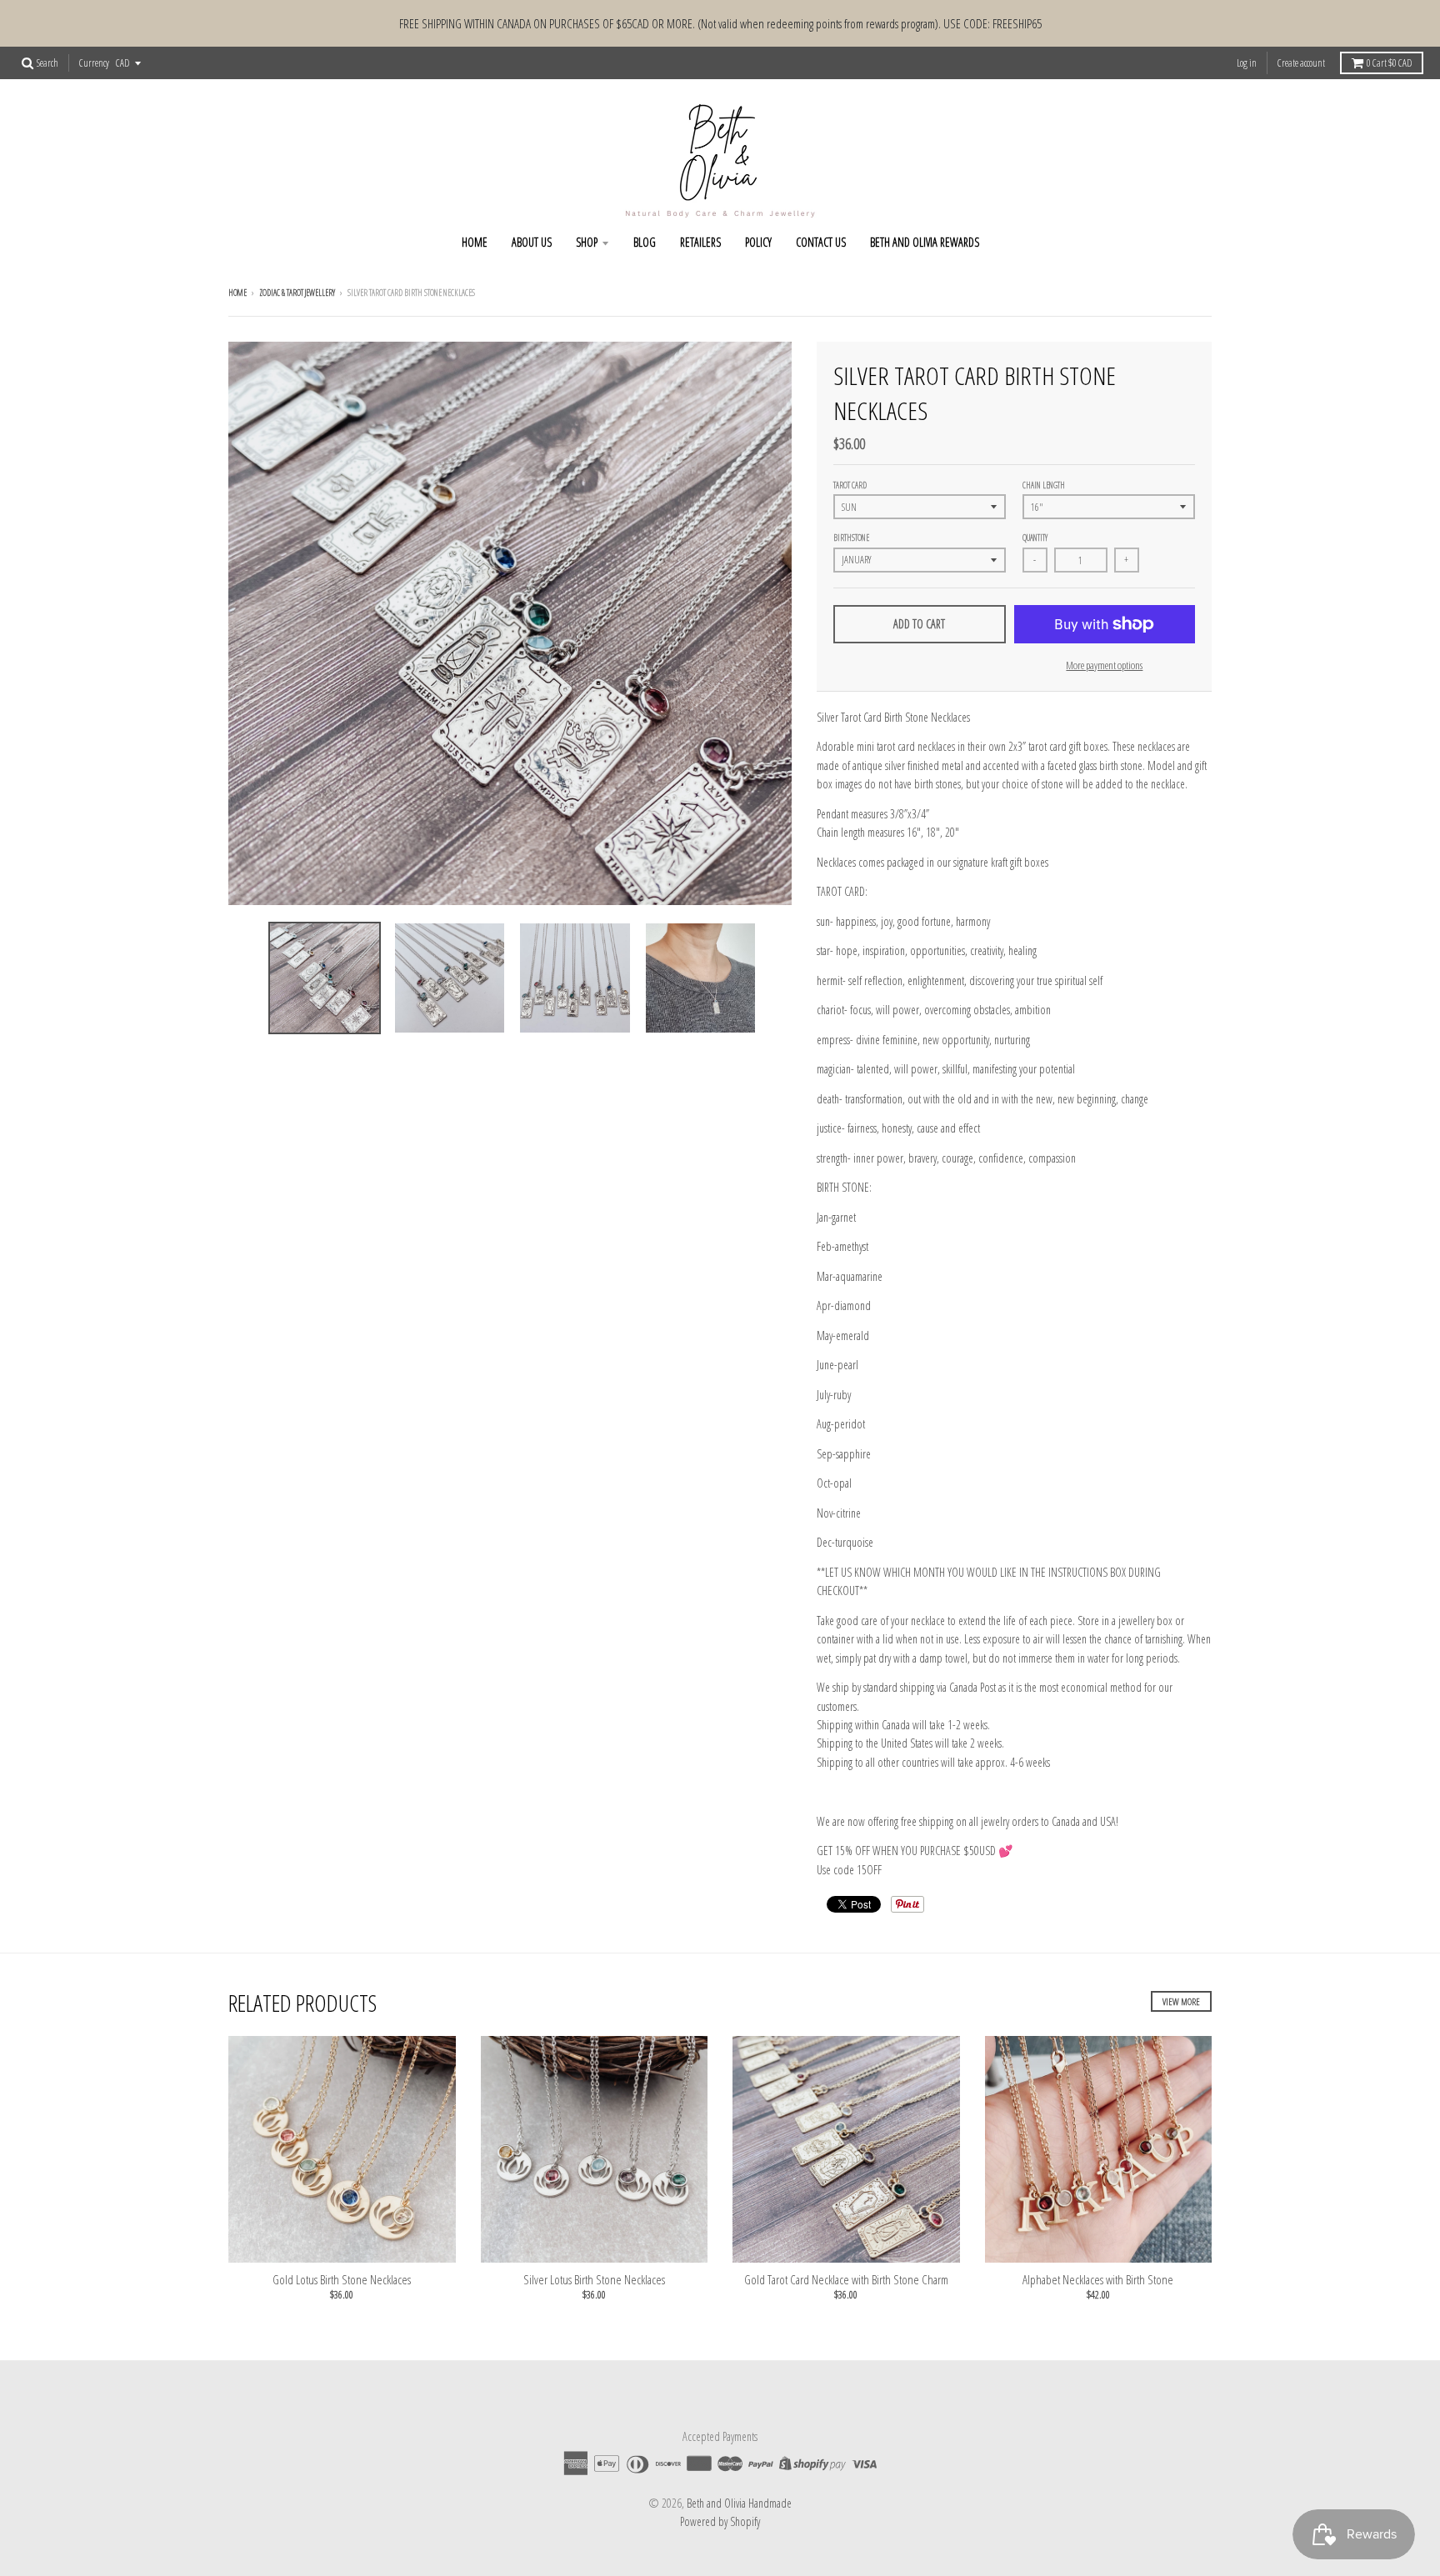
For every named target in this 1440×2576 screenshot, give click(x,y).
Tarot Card (850, 485)
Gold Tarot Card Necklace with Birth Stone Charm (846, 2279)
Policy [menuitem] (758, 242)
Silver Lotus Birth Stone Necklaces (594, 2279)
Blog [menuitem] (645, 242)
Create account (1301, 63)
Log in (1247, 63)
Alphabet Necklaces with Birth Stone (1098, 2279)
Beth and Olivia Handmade (739, 2503)
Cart (1389, 63)
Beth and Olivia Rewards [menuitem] (925, 242)
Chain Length (1044, 485)
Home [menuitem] (475, 242)
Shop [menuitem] (587, 242)
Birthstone (851, 538)
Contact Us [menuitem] (821, 242)
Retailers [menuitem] (700, 242)
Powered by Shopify (720, 2521)
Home (237, 293)
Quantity (1035, 538)
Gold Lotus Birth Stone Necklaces (342, 2279)
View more (1181, 2001)
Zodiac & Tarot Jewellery (297, 293)
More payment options (1104, 665)
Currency (94, 63)
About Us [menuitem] (532, 242)
